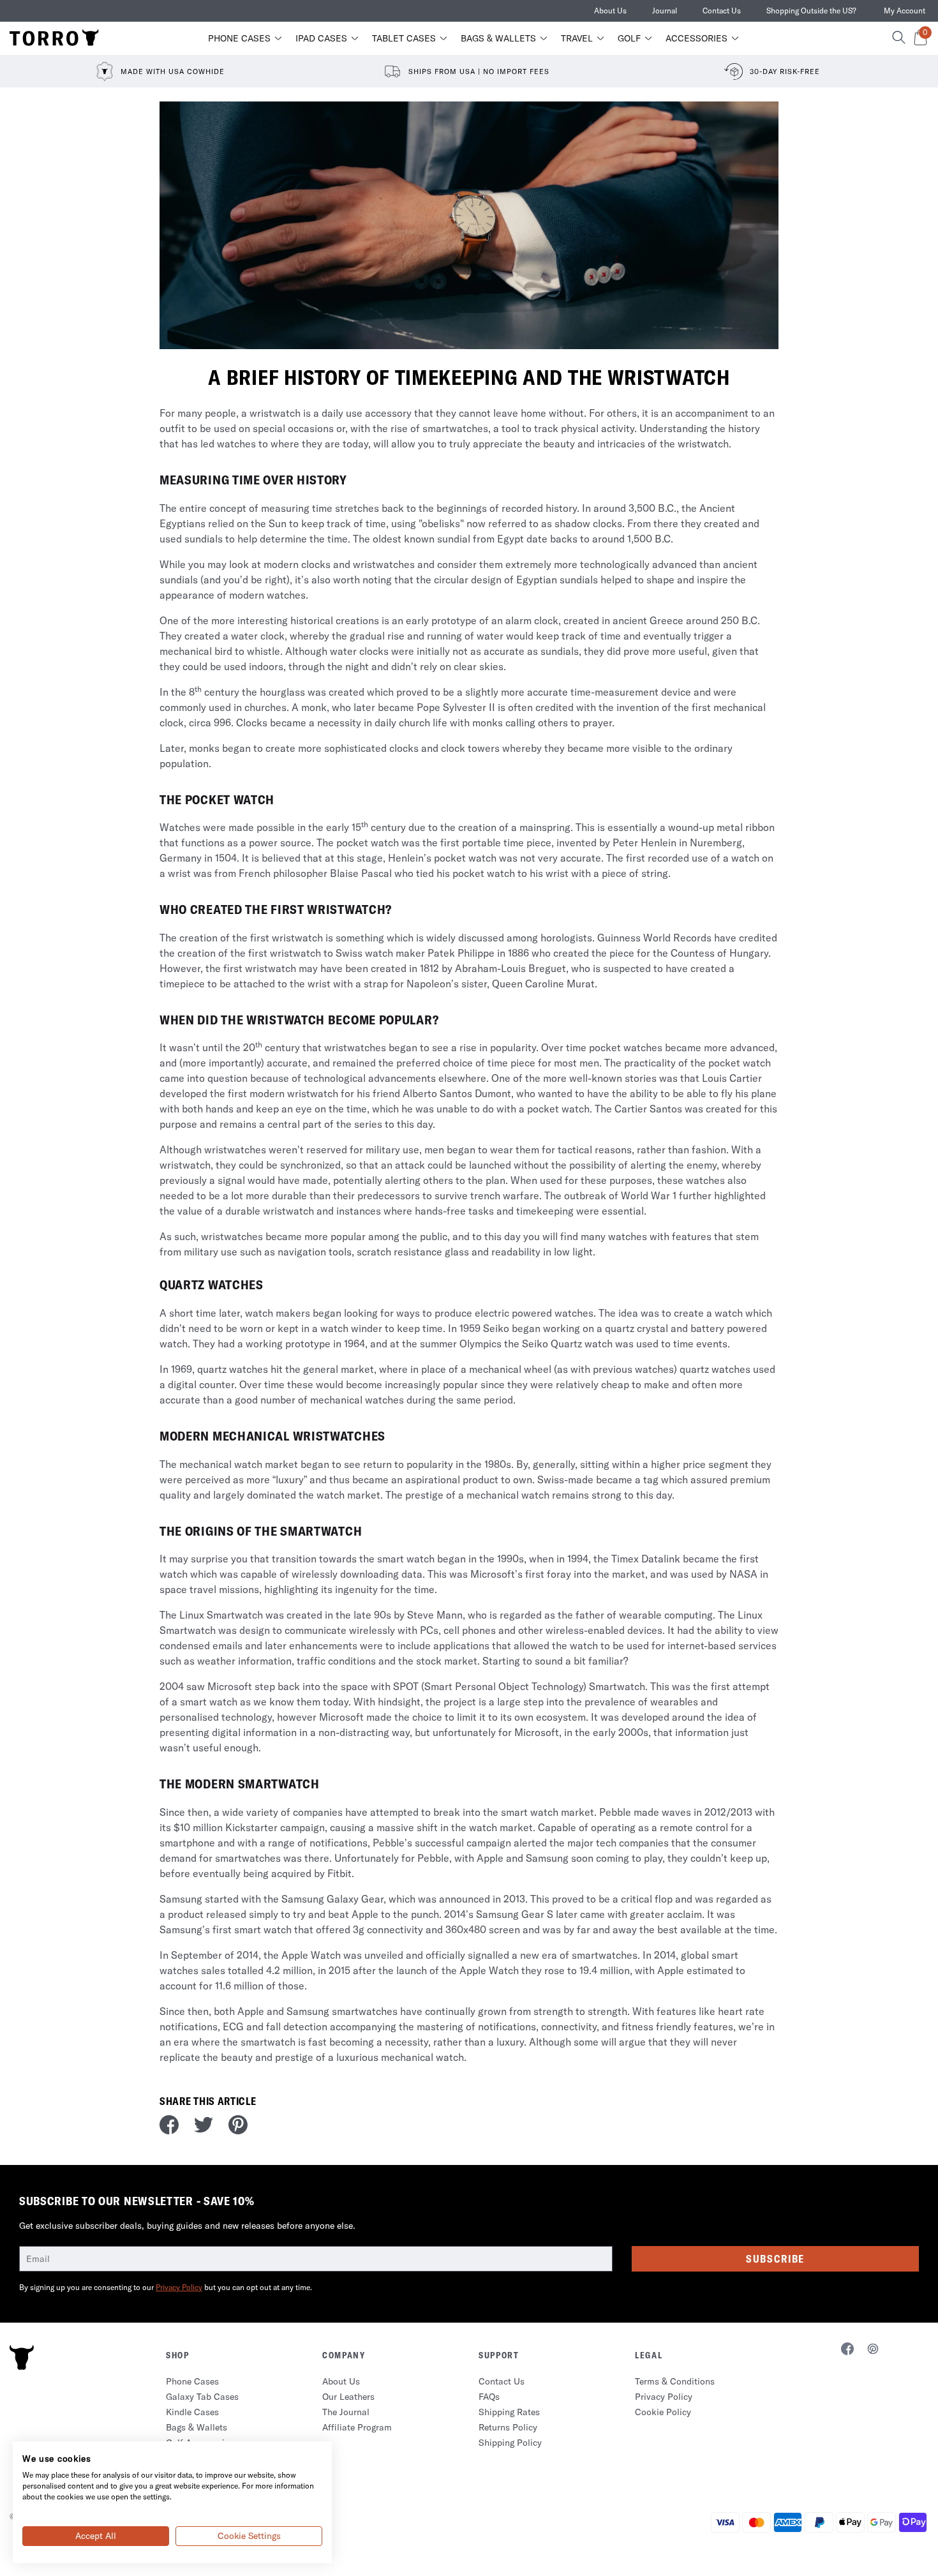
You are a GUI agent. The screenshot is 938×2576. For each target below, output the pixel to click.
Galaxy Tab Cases (202, 2397)
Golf (629, 38)
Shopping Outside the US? (811, 11)
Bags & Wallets (498, 38)
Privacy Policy (179, 2287)
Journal (665, 11)
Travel (577, 38)
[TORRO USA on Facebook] (847, 2351)
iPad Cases (321, 38)
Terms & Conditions (675, 2381)
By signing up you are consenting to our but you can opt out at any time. (166, 2287)
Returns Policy (508, 2427)
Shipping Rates (509, 2412)
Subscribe (775, 2259)
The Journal (346, 2412)
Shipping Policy (510, 2443)
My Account (904, 11)
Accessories (696, 38)
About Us (610, 11)
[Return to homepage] (54, 38)
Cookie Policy (663, 2412)
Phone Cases (239, 38)
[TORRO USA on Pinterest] (873, 2351)
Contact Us (722, 11)
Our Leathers (348, 2397)
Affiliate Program (357, 2427)
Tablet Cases (404, 38)
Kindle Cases (192, 2412)
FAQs (489, 2397)
